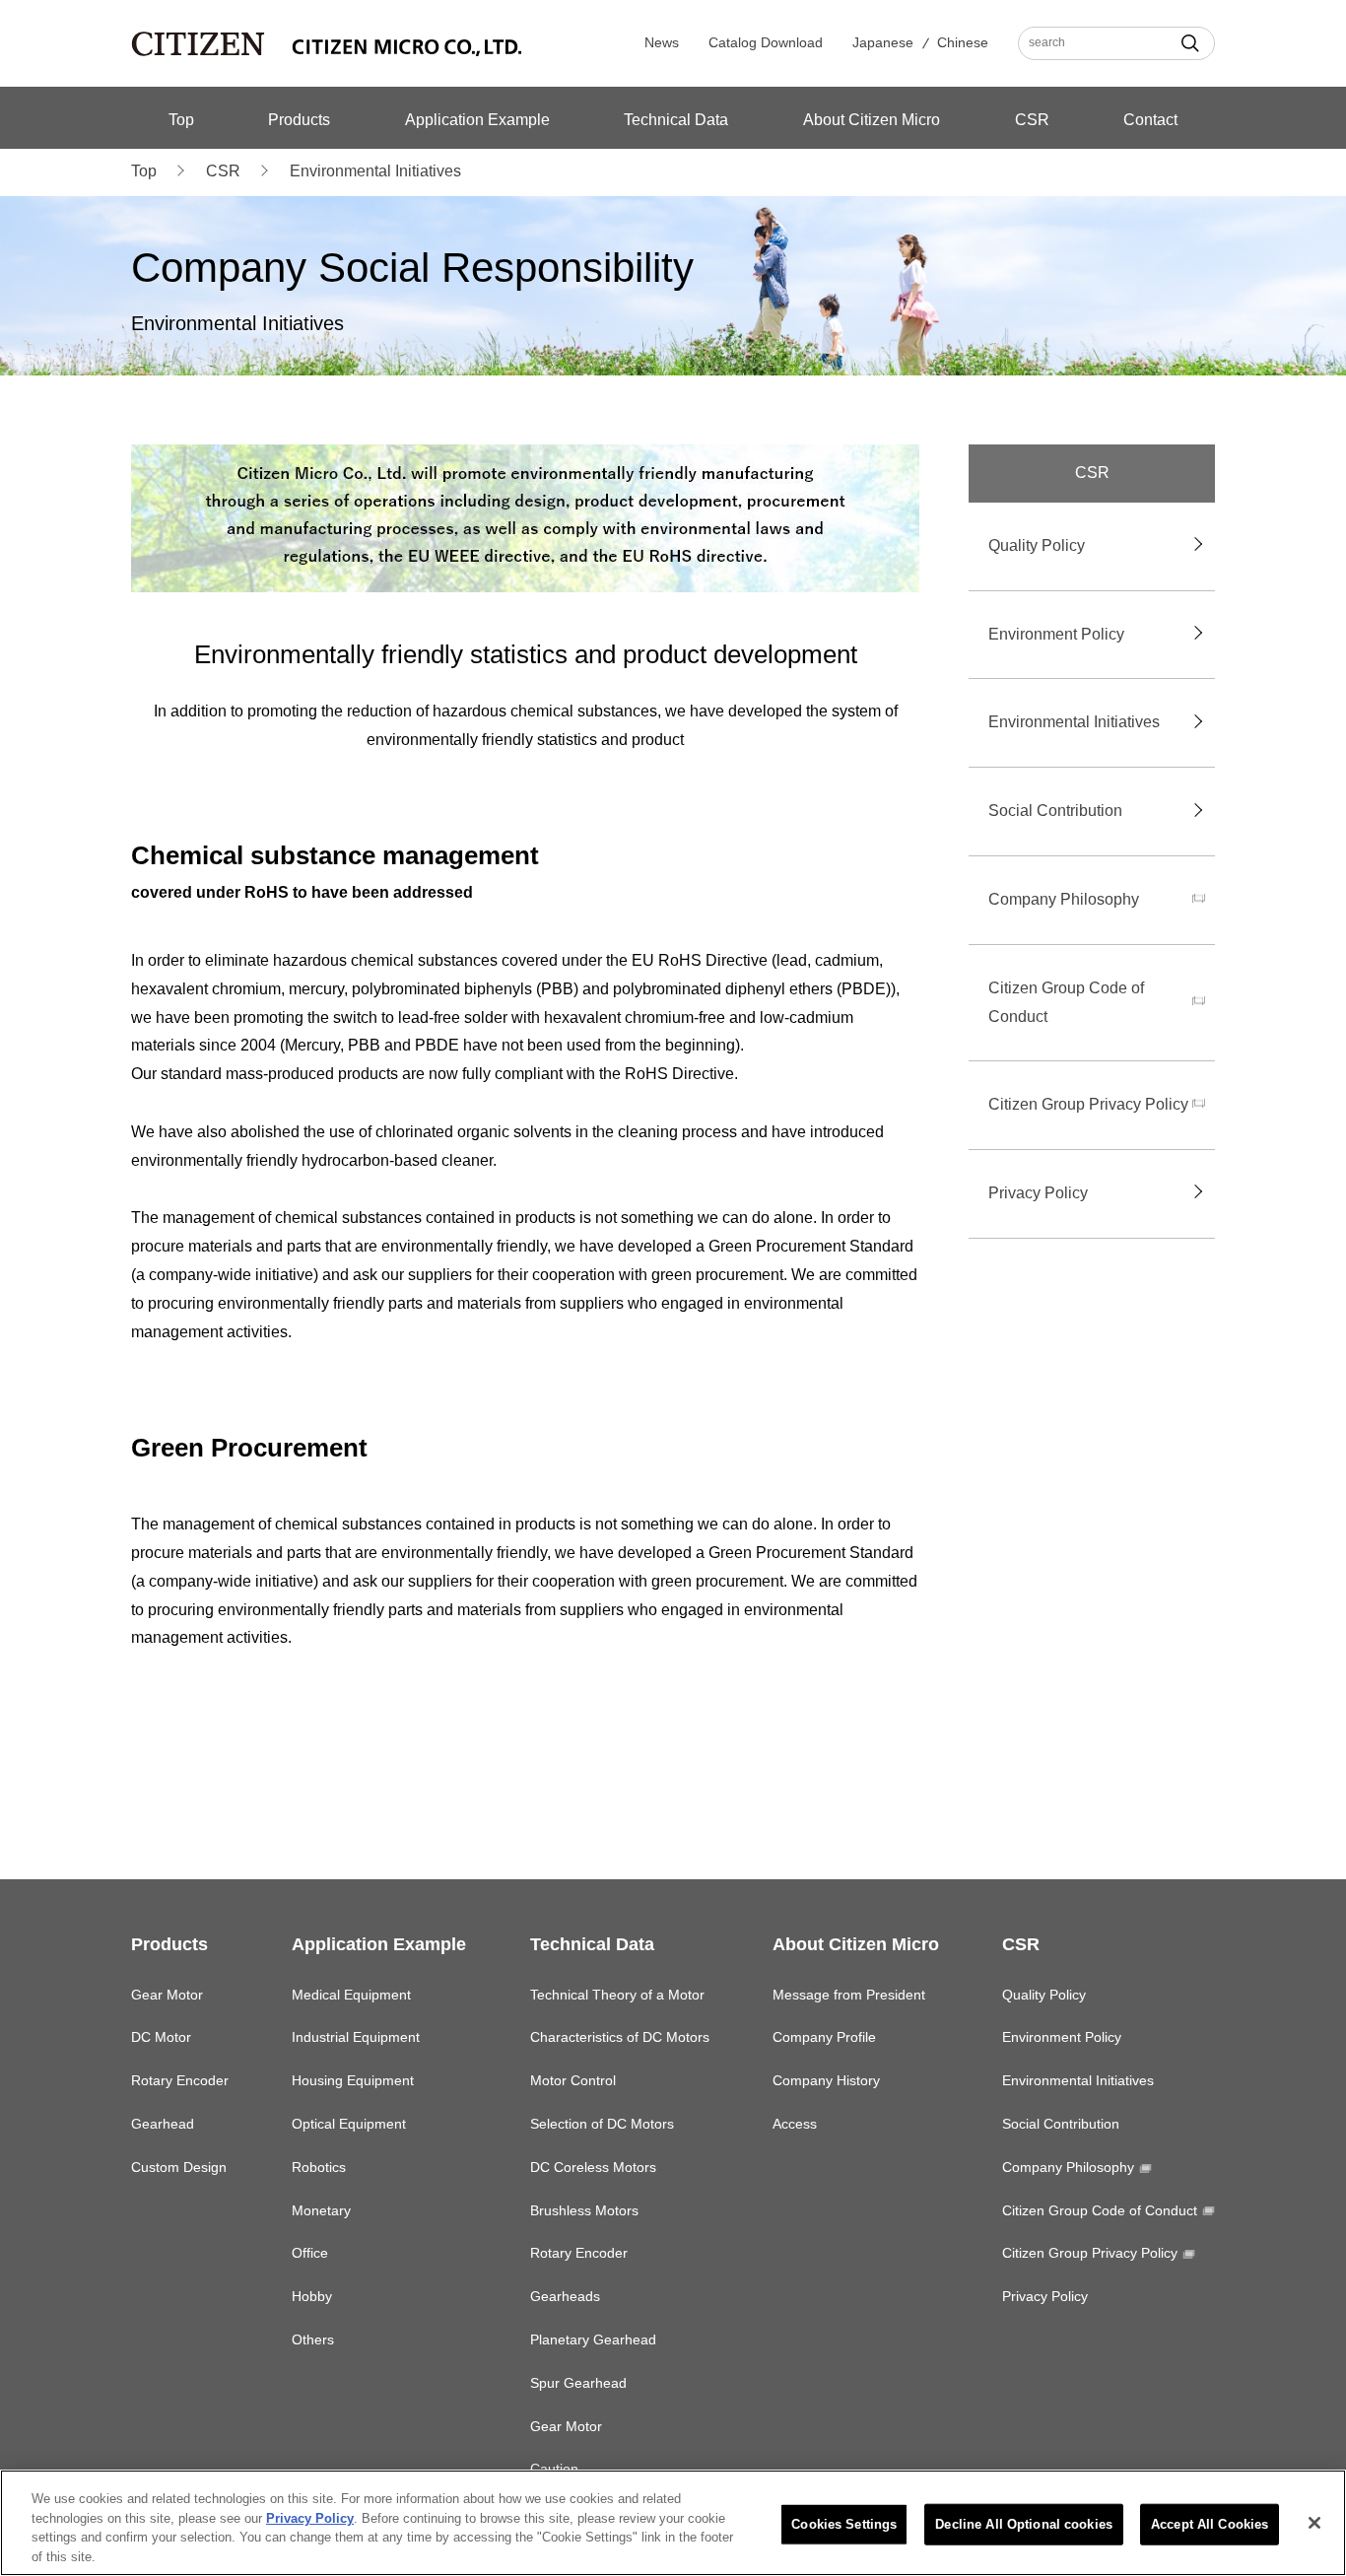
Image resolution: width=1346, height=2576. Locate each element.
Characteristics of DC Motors (620, 2037)
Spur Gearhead (578, 2383)
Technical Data (676, 120)
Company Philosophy (1064, 899)
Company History (826, 2080)
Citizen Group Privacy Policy (1088, 1104)
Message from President (849, 1995)
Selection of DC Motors (602, 2124)
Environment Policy (1056, 634)
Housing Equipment (353, 2080)
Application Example (477, 120)
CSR (1032, 120)
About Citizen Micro (872, 120)
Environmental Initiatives (1074, 722)
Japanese (883, 42)
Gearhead (163, 2124)
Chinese (963, 42)
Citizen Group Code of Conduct (1066, 1002)
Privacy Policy (1038, 1193)
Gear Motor (167, 1995)
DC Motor (161, 2037)
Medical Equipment (351, 1995)
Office (310, 2253)
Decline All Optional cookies (1024, 2524)
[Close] (1314, 2523)
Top (181, 120)
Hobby (312, 2296)
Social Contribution (1055, 811)
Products (299, 120)
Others (313, 2339)
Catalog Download (766, 42)
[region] (673, 2523)
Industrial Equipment (356, 2037)
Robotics (319, 2167)
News (662, 42)
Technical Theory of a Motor (617, 1995)
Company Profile (824, 2037)
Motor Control (573, 2080)
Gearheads (565, 2296)
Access (795, 2124)
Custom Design (179, 2167)
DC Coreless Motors (593, 2167)
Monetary (321, 2210)
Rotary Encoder (180, 2080)
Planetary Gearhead (593, 2339)
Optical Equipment (349, 2124)
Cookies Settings (844, 2524)
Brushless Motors (584, 2210)
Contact (1150, 120)
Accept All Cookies (1210, 2524)
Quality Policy (1037, 545)
